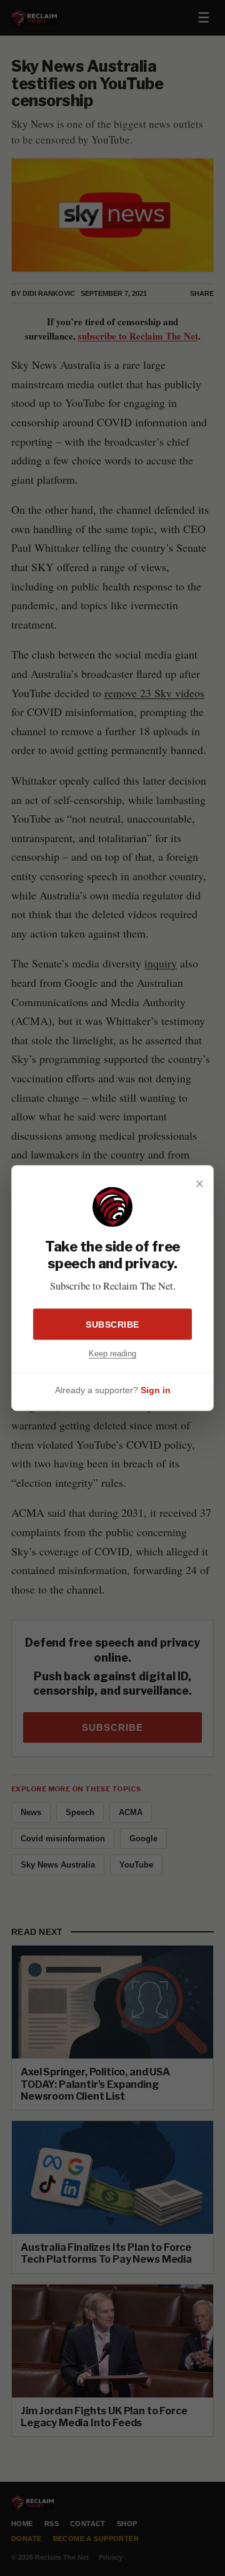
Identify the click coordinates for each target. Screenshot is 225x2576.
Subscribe (112, 1324)
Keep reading (112, 1353)
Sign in (156, 1390)
